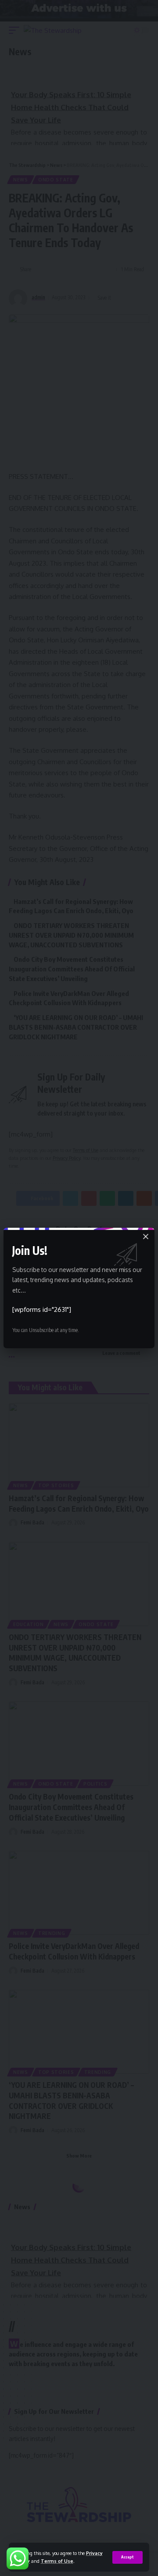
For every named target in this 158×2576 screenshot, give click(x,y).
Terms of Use (57, 2561)
